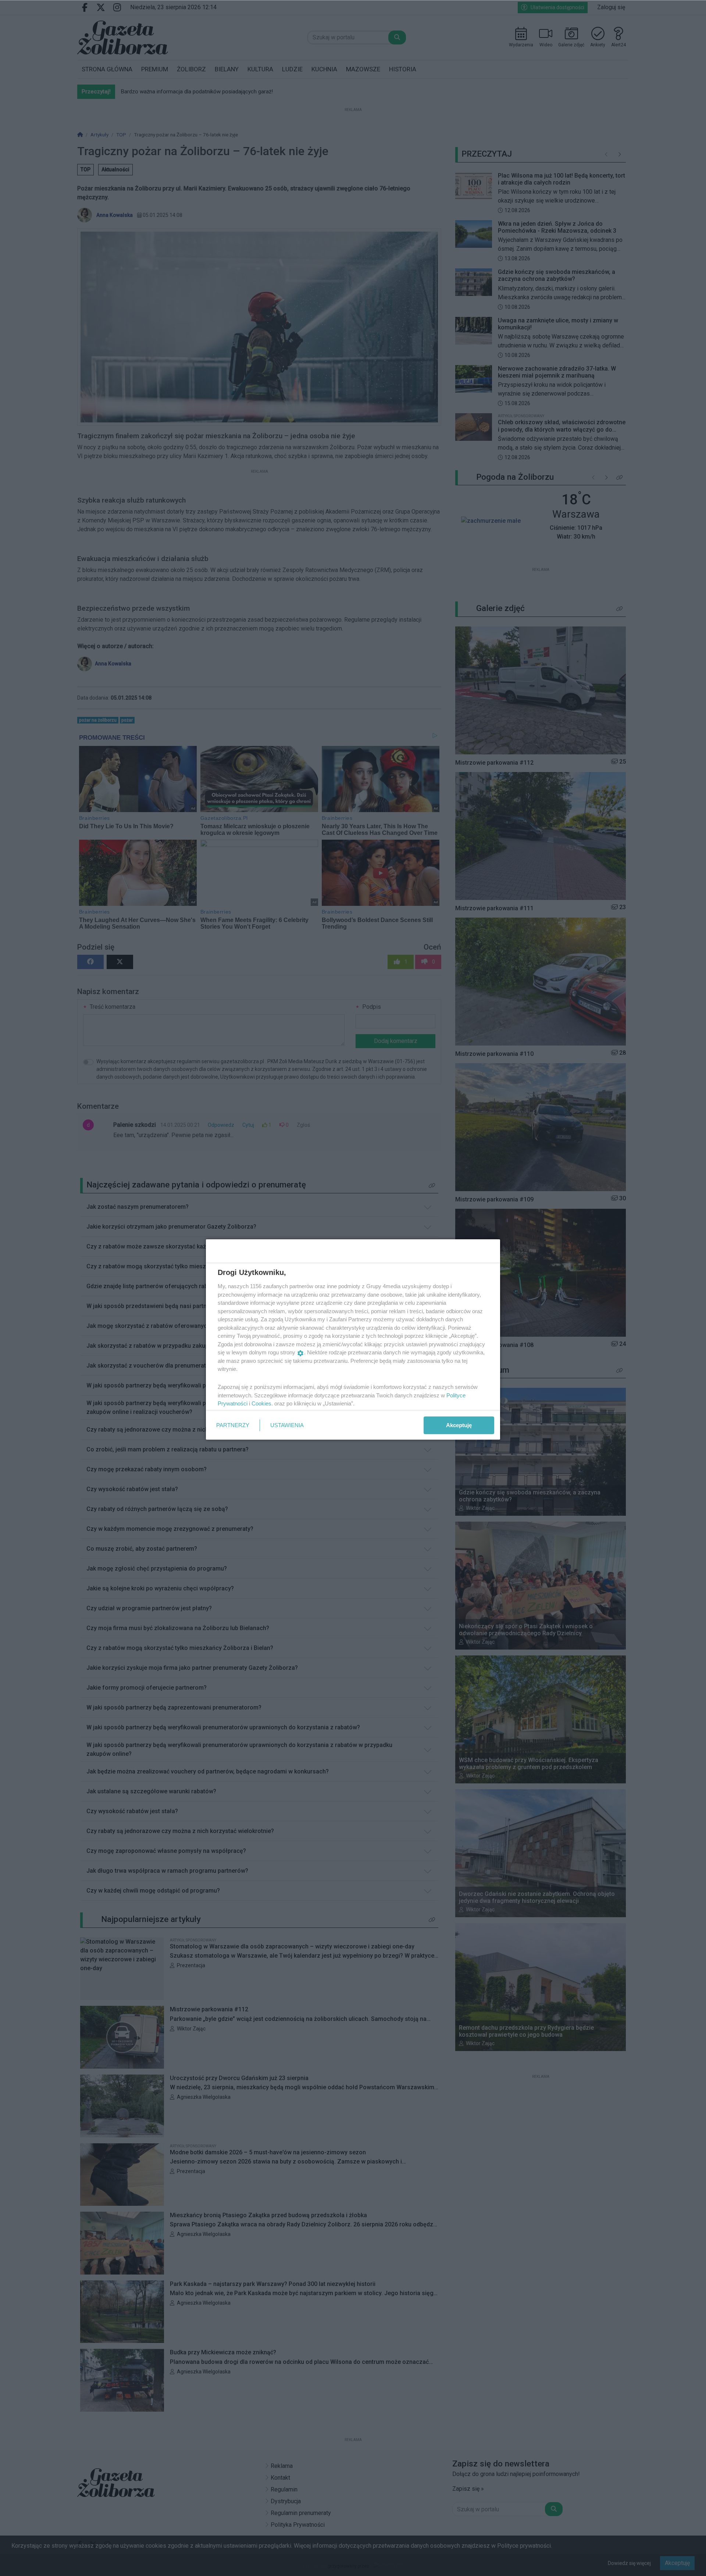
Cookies (261, 1403)
